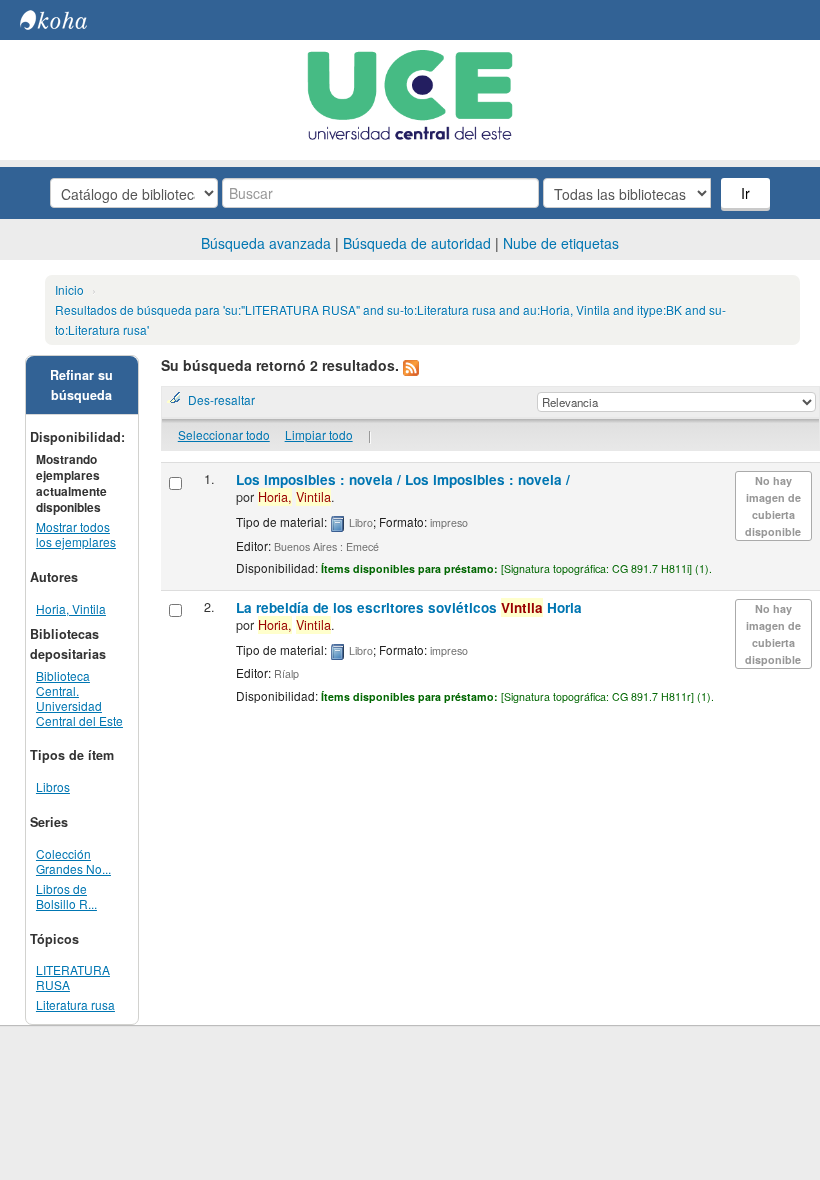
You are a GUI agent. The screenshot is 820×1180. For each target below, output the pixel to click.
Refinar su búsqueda (81, 385)
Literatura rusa (75, 1004)
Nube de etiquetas (561, 243)
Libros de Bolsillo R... (66, 896)
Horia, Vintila (71, 608)
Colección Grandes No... (73, 861)
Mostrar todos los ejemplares (76, 534)
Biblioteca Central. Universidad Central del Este (79, 698)
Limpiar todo (319, 434)
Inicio (69, 289)
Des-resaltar (221, 399)
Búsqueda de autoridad (417, 243)
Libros (53, 786)
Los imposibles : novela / (403, 479)
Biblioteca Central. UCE (70, 20)
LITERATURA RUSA (73, 977)
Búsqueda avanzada (266, 243)
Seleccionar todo (224, 434)
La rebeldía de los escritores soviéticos (409, 607)
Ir (745, 193)
